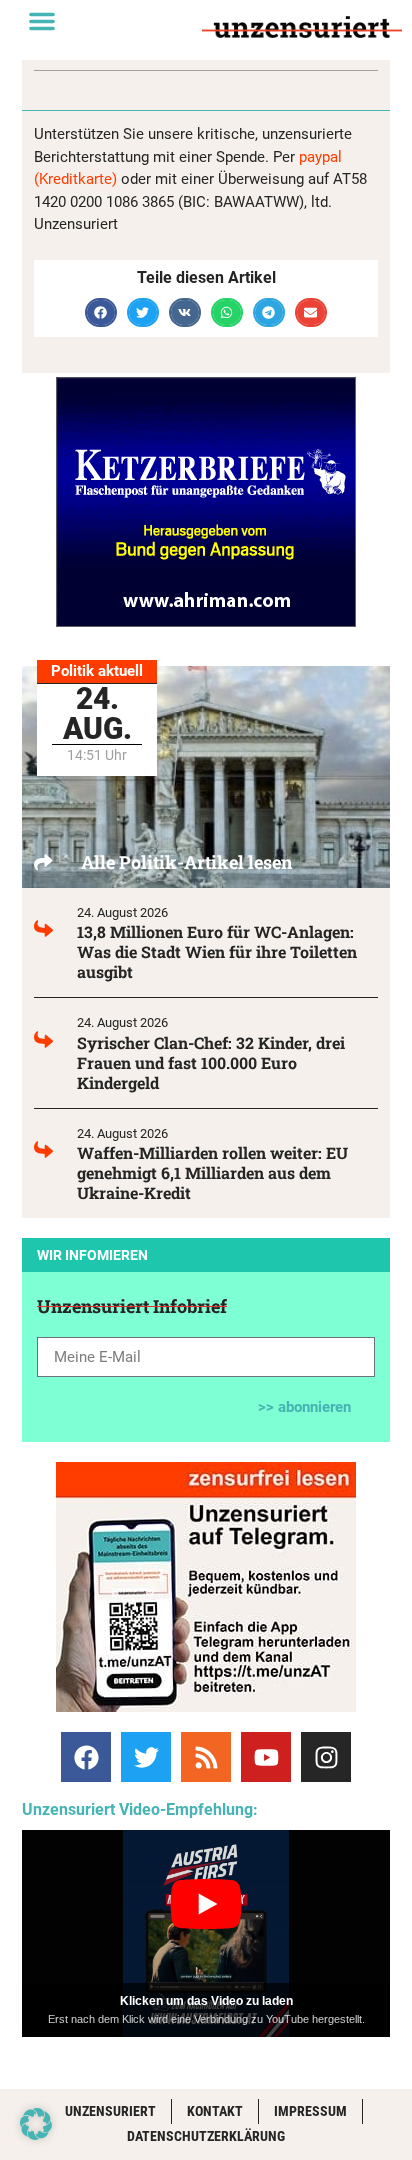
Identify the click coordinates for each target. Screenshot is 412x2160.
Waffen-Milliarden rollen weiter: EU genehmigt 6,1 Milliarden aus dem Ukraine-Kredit (212, 1172)
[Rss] (206, 1757)
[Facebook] (86, 1757)
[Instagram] (326, 1757)
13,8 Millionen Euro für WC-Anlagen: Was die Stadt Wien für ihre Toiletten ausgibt (217, 951)
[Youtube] (266, 1757)
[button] (42, 21)
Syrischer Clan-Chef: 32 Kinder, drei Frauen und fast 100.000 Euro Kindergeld (211, 1062)
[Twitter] (146, 1757)
